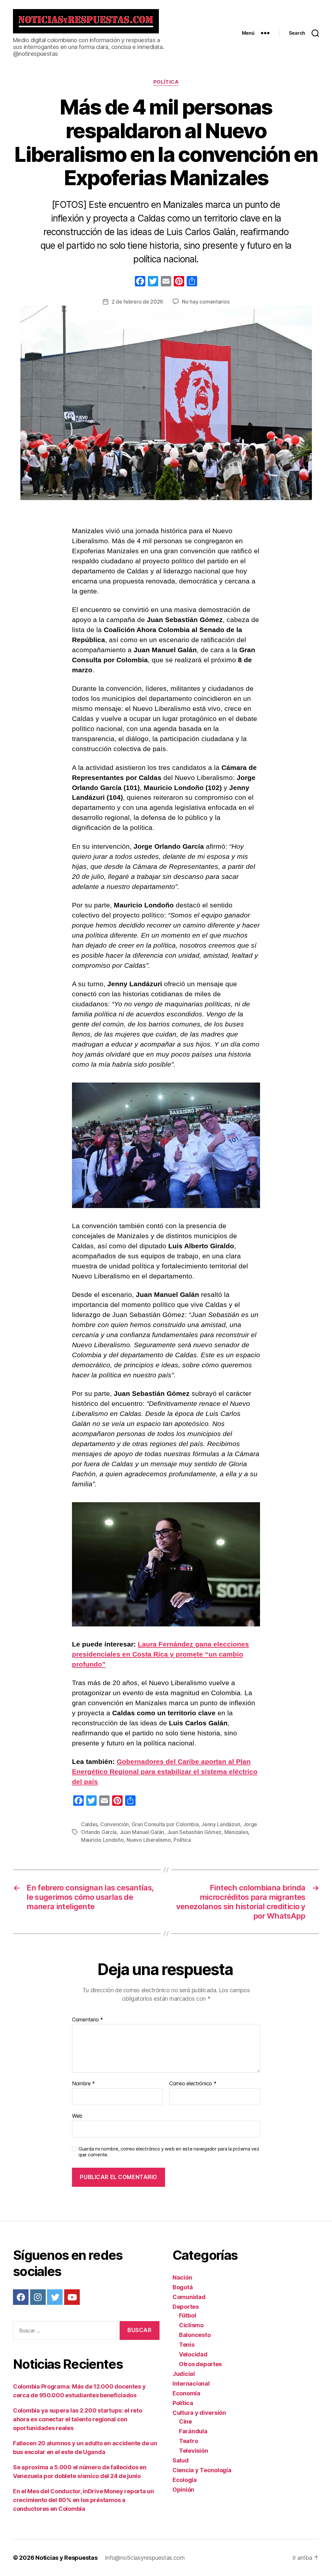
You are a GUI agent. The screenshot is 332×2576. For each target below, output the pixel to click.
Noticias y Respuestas (66, 2558)
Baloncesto (195, 2335)
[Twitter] (55, 2297)
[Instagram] (38, 2297)
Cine (185, 2421)
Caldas (89, 1824)
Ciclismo (191, 2325)
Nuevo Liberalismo (148, 1840)
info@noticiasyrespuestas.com (145, 2558)
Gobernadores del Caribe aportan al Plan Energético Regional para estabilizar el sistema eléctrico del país (165, 1772)
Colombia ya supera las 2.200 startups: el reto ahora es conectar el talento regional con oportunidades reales (78, 2419)
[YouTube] (72, 2297)
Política (166, 82)
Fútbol (187, 2315)
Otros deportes (200, 2364)
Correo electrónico (193, 2084)
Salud (181, 2460)
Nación (182, 2277)
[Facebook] (140, 282)
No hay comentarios (206, 302)
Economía (186, 2393)
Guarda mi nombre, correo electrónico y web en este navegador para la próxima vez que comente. (169, 2152)
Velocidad (193, 2354)
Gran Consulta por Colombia (165, 1824)
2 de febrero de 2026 (137, 302)
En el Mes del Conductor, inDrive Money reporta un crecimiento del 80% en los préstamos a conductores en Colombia (83, 2500)
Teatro (188, 2441)
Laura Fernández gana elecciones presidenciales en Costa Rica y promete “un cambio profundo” (160, 1654)
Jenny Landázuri (221, 1824)
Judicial (184, 2374)
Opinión (183, 2490)
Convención (114, 1824)
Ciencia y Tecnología (202, 2470)
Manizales (236, 1832)
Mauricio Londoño (102, 1840)
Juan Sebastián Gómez (194, 1832)
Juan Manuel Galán (142, 1832)
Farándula (193, 2431)
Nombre (83, 2084)
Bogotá (183, 2287)
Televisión (193, 2451)
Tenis (187, 2345)
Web (77, 2116)
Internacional (191, 2384)
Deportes (186, 2307)
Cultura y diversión (199, 2413)
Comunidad (189, 2297)
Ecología (185, 2480)
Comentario (88, 2020)
